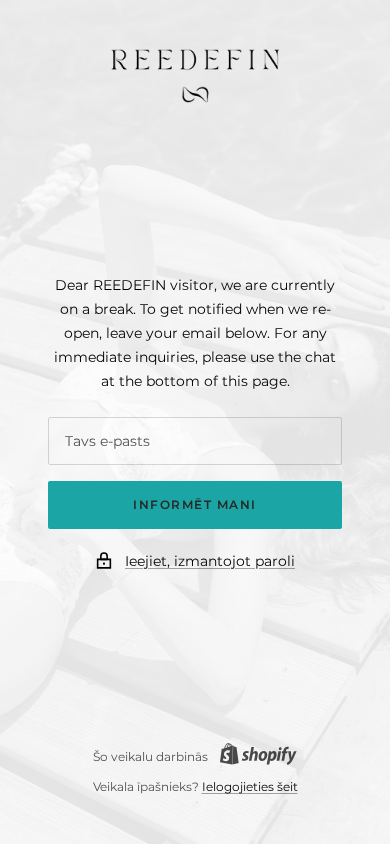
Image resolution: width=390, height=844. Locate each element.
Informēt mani (195, 504)
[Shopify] (252, 756)
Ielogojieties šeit (250, 786)
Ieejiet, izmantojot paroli (210, 561)
